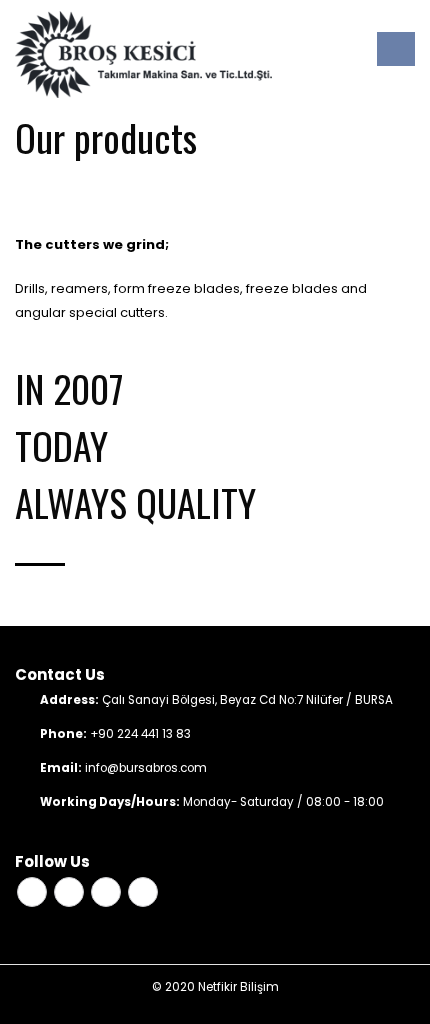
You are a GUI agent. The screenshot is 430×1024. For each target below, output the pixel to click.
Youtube (69, 892)
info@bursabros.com (146, 768)
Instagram (106, 892)
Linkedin (143, 892)
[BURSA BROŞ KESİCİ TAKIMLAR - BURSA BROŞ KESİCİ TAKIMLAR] (143, 54)
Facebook (32, 892)
